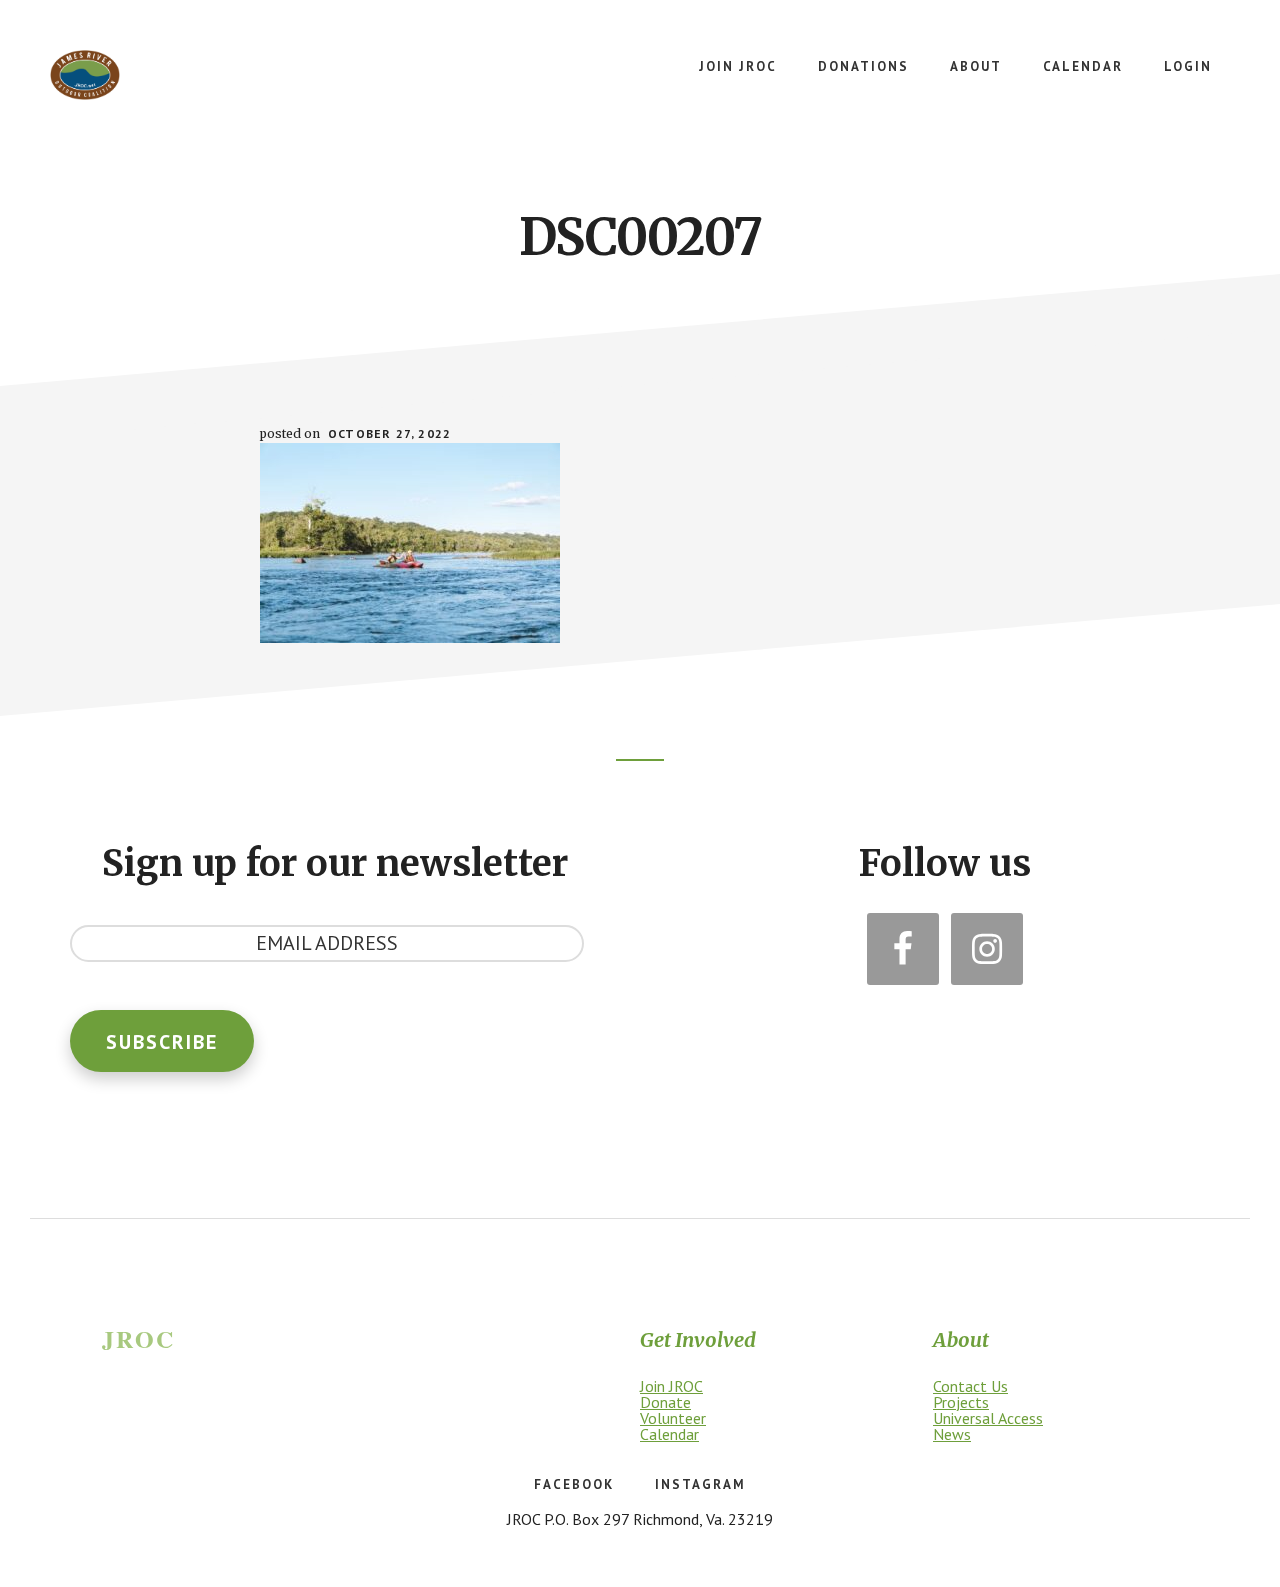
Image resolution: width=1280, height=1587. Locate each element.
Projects (961, 1402)
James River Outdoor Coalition (85, 75)
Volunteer (673, 1418)
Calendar (669, 1434)
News (952, 1434)
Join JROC (671, 1386)
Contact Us (970, 1386)
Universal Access (988, 1418)
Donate (665, 1402)
